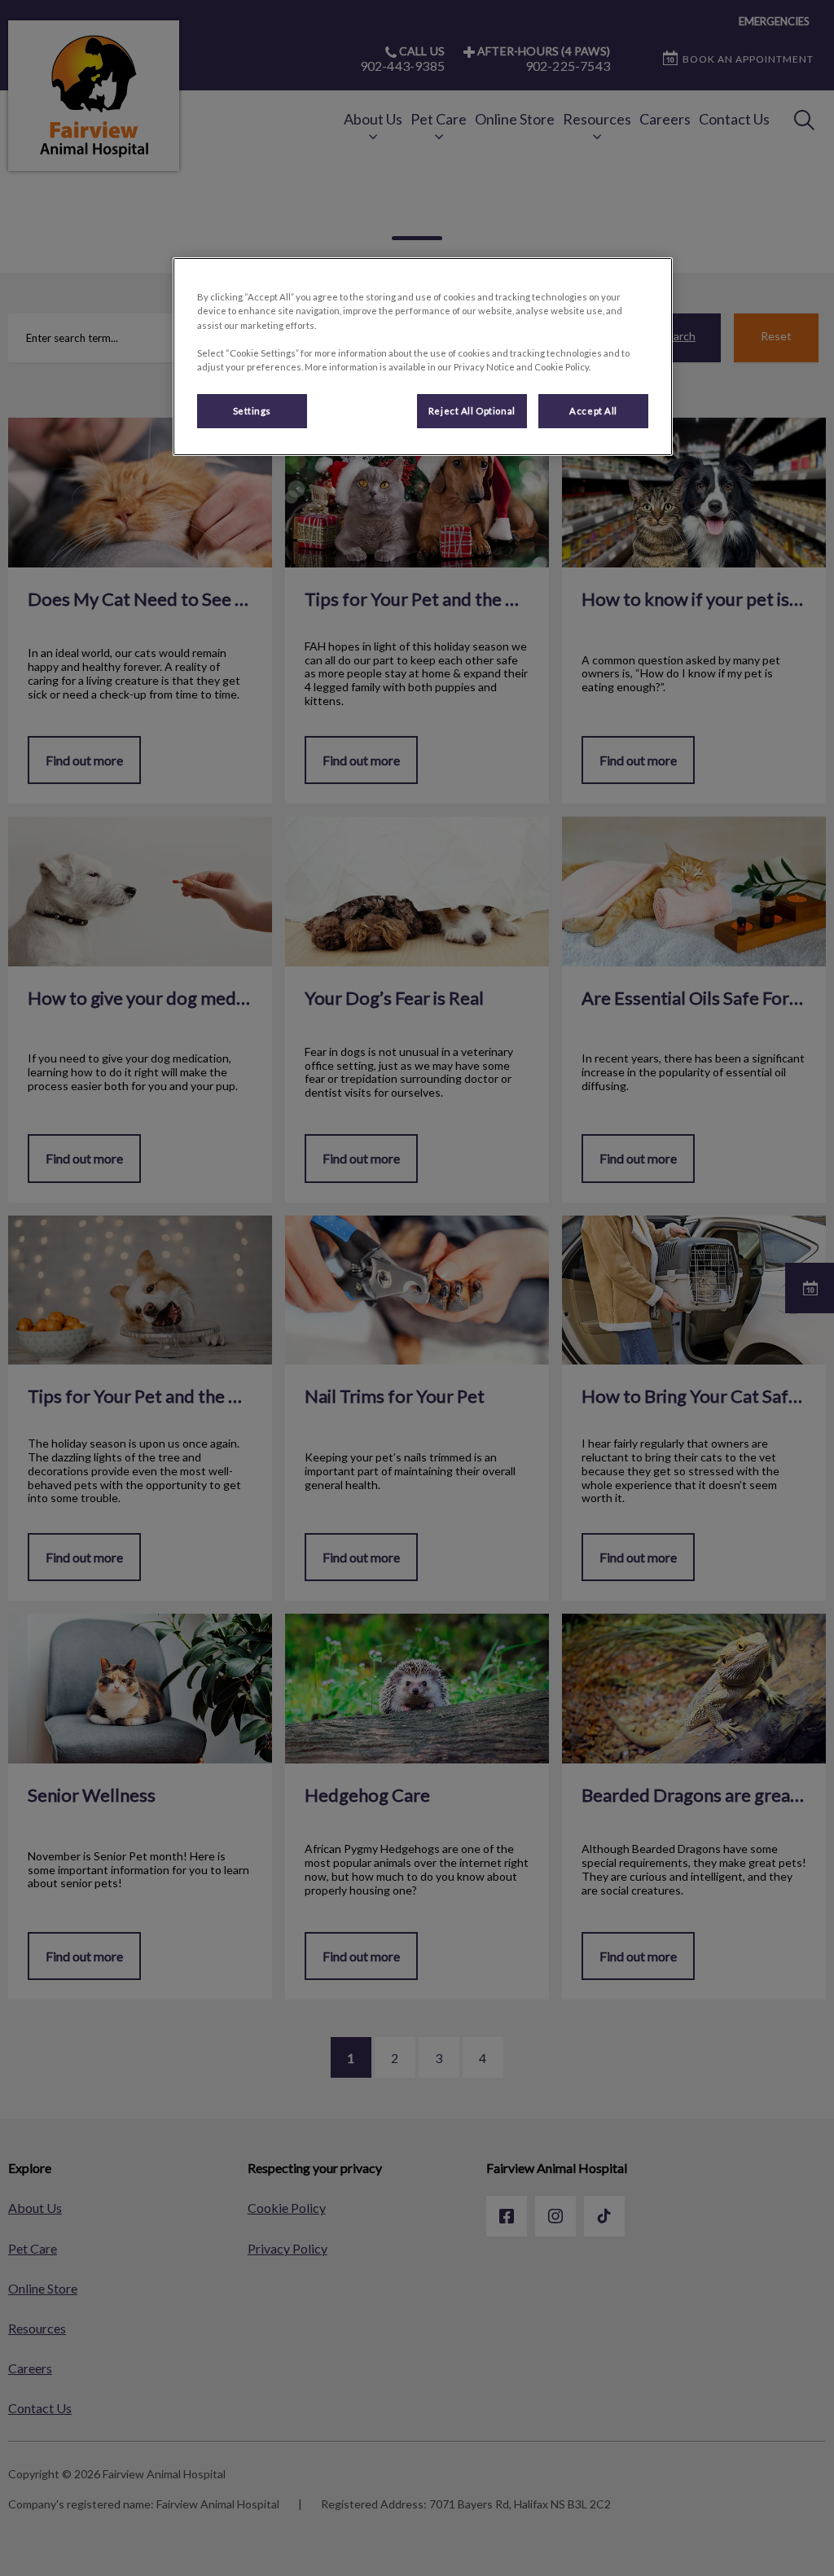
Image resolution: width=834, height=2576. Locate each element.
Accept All (593, 411)
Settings (252, 411)
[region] (423, 356)
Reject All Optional (472, 411)
